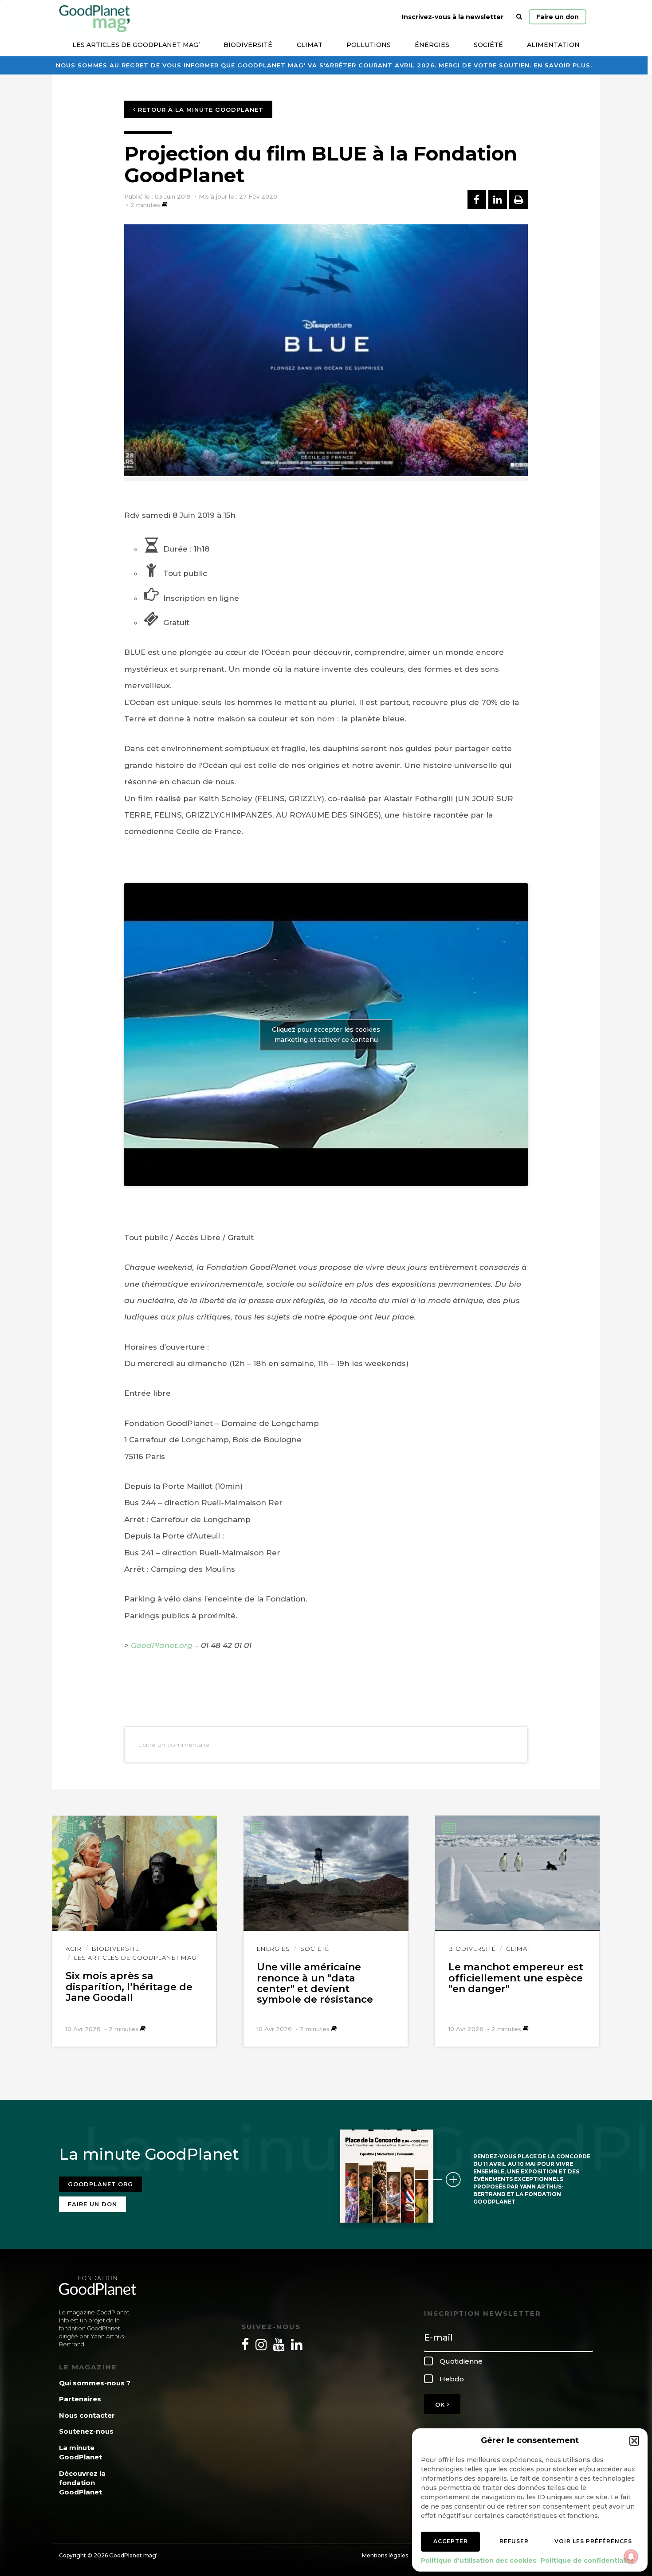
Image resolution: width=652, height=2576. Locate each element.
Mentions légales (385, 2555)
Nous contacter (87, 2415)
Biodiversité (248, 45)
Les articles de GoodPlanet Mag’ (136, 45)
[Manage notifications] (631, 2556)
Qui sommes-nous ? (95, 2383)
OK (441, 2404)
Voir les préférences (593, 2541)
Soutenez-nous (86, 2431)
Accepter (451, 2541)
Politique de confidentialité (587, 2560)
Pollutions (369, 45)
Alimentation (553, 45)
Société (488, 45)
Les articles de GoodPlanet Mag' (136, 1957)
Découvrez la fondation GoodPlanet (82, 2483)
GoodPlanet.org (162, 1645)
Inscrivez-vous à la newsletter (453, 17)
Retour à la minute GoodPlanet (200, 110)
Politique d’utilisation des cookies (479, 2560)
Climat (310, 45)
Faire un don (558, 17)
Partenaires (80, 2399)
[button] (634, 2441)
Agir (74, 1949)
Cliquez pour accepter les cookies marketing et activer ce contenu (326, 1035)
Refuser (514, 2541)
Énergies (432, 45)
